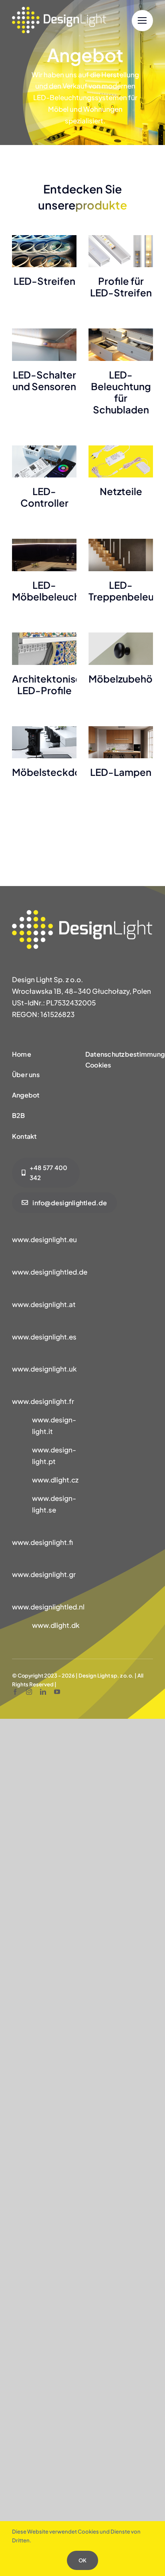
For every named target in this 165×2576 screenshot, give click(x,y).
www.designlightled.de (50, 1272)
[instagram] (29, 1692)
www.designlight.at (44, 1304)
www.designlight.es (44, 1337)
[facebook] (15, 1692)
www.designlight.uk (44, 1369)
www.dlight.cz (55, 1480)
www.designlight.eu (44, 1239)
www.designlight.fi (42, 1542)
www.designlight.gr (44, 1574)
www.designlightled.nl (48, 1607)
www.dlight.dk (56, 1625)
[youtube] (57, 1692)
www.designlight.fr (43, 1401)
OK (82, 2560)
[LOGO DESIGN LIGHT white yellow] (59, 10)
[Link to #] (142, 21)
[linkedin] (43, 1692)
